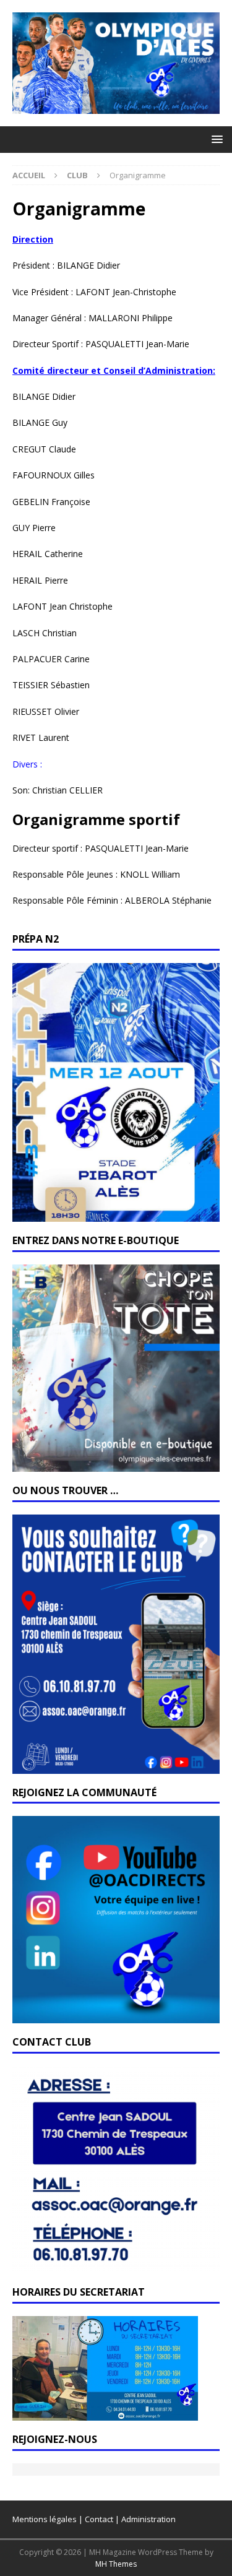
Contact (99, 2519)
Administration (148, 2519)
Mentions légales (45, 2519)
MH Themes (116, 2564)
